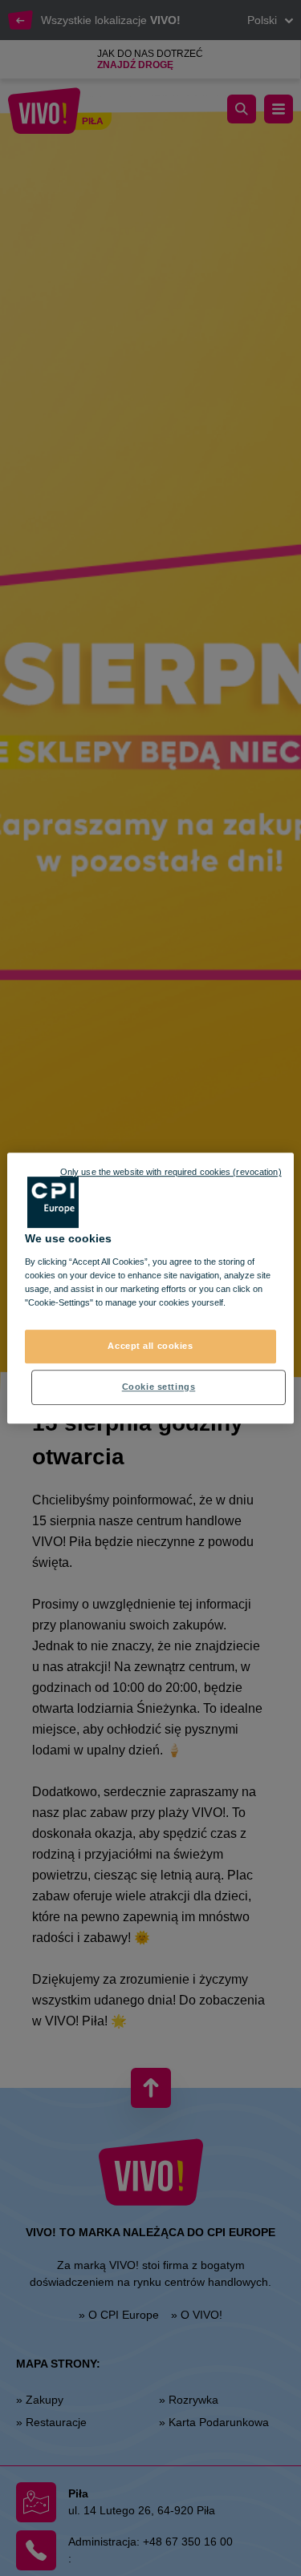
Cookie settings (159, 1387)
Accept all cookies (150, 1346)
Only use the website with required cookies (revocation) (171, 1172)
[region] (150, 1288)
